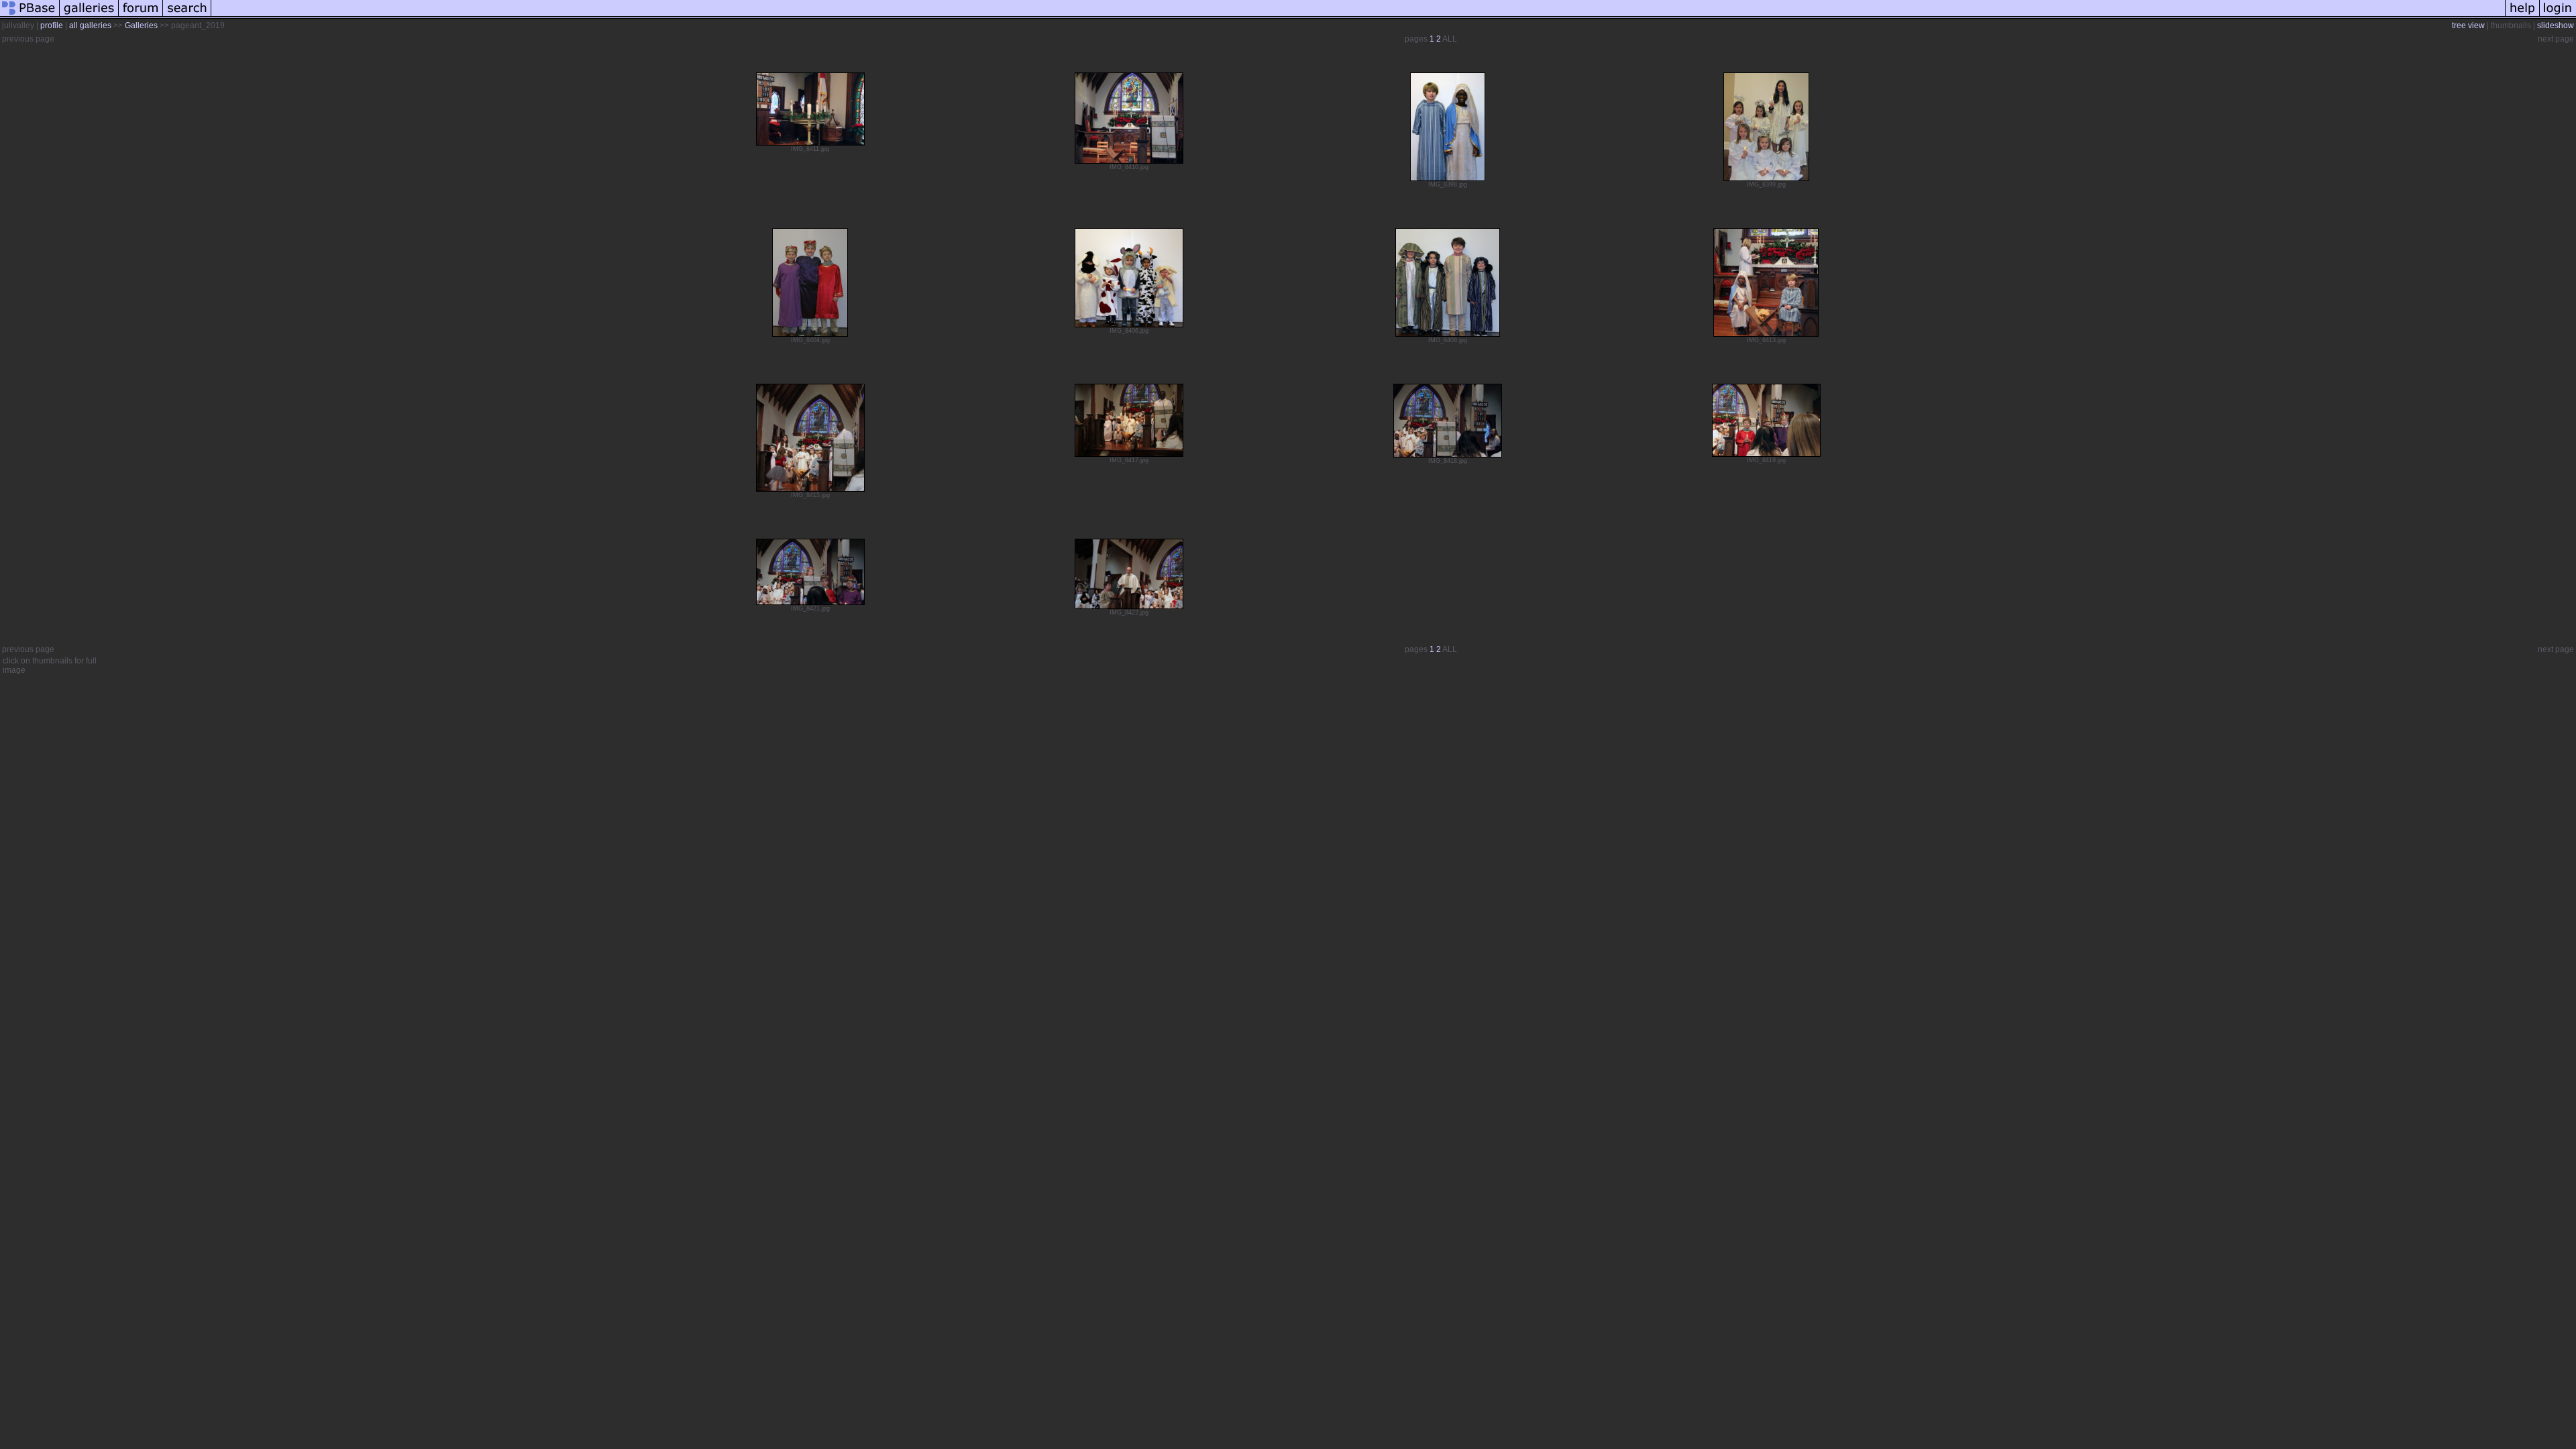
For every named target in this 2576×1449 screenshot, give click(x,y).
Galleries (141, 25)
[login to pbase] (2558, 16)
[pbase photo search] (187, 16)
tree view (2468, 25)
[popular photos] (1358, 16)
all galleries (90, 25)
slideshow (2556, 25)
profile (52, 25)
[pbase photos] (30, 16)
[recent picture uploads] (89, 16)
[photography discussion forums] (141, 16)
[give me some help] (2522, 16)
